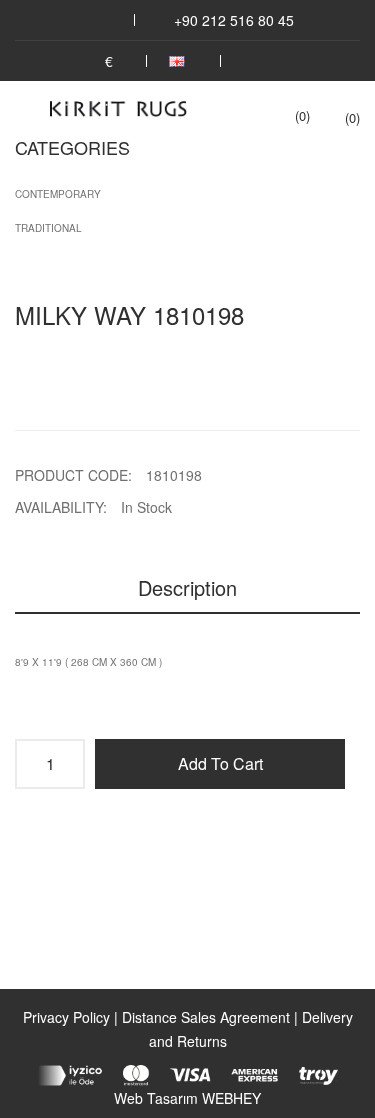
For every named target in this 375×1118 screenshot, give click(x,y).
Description (187, 587)
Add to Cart (220, 763)
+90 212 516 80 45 (234, 20)
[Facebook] (85, 20)
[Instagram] (112, 20)
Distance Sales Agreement (206, 1017)
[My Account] (257, 61)
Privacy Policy (66, 1017)
